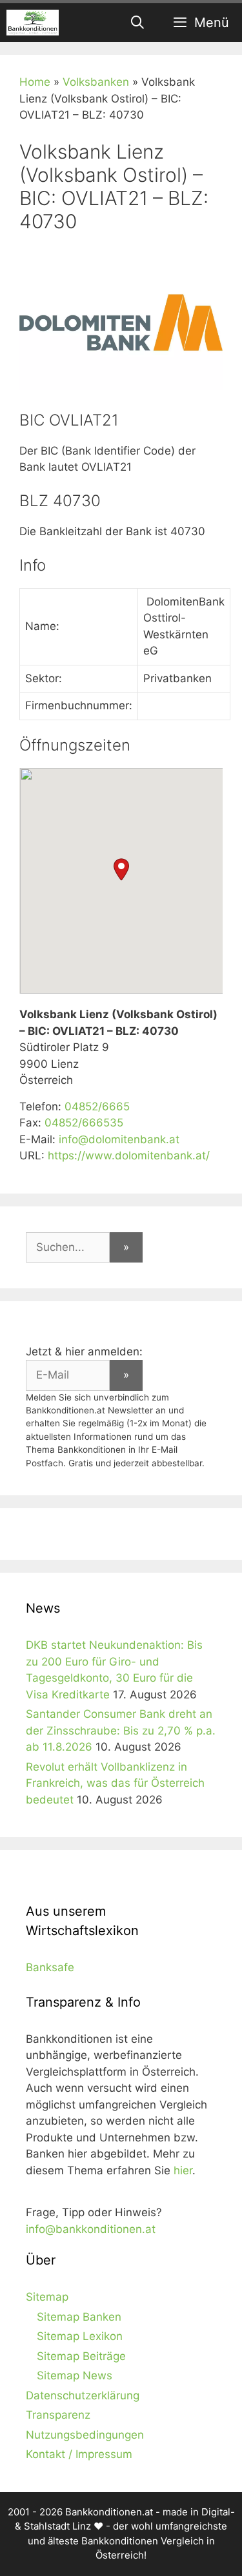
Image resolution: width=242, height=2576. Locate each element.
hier (183, 2170)
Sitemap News (75, 2375)
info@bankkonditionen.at (91, 2229)
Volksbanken (96, 82)
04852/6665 (97, 1106)
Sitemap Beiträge (81, 2356)
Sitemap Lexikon (80, 2336)
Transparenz (58, 2415)
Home (35, 82)
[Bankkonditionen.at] (33, 23)
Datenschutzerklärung (83, 2395)
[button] (121, 870)
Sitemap (47, 2297)
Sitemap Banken (79, 2317)
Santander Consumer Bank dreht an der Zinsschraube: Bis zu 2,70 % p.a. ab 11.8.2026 (121, 1730)
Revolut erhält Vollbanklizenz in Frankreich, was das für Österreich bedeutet (115, 1783)
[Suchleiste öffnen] (138, 23)
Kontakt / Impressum (79, 2454)
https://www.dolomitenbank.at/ (129, 1155)
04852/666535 (84, 1123)
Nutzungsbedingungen (85, 2435)
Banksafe (50, 1967)
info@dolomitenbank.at (119, 1139)
